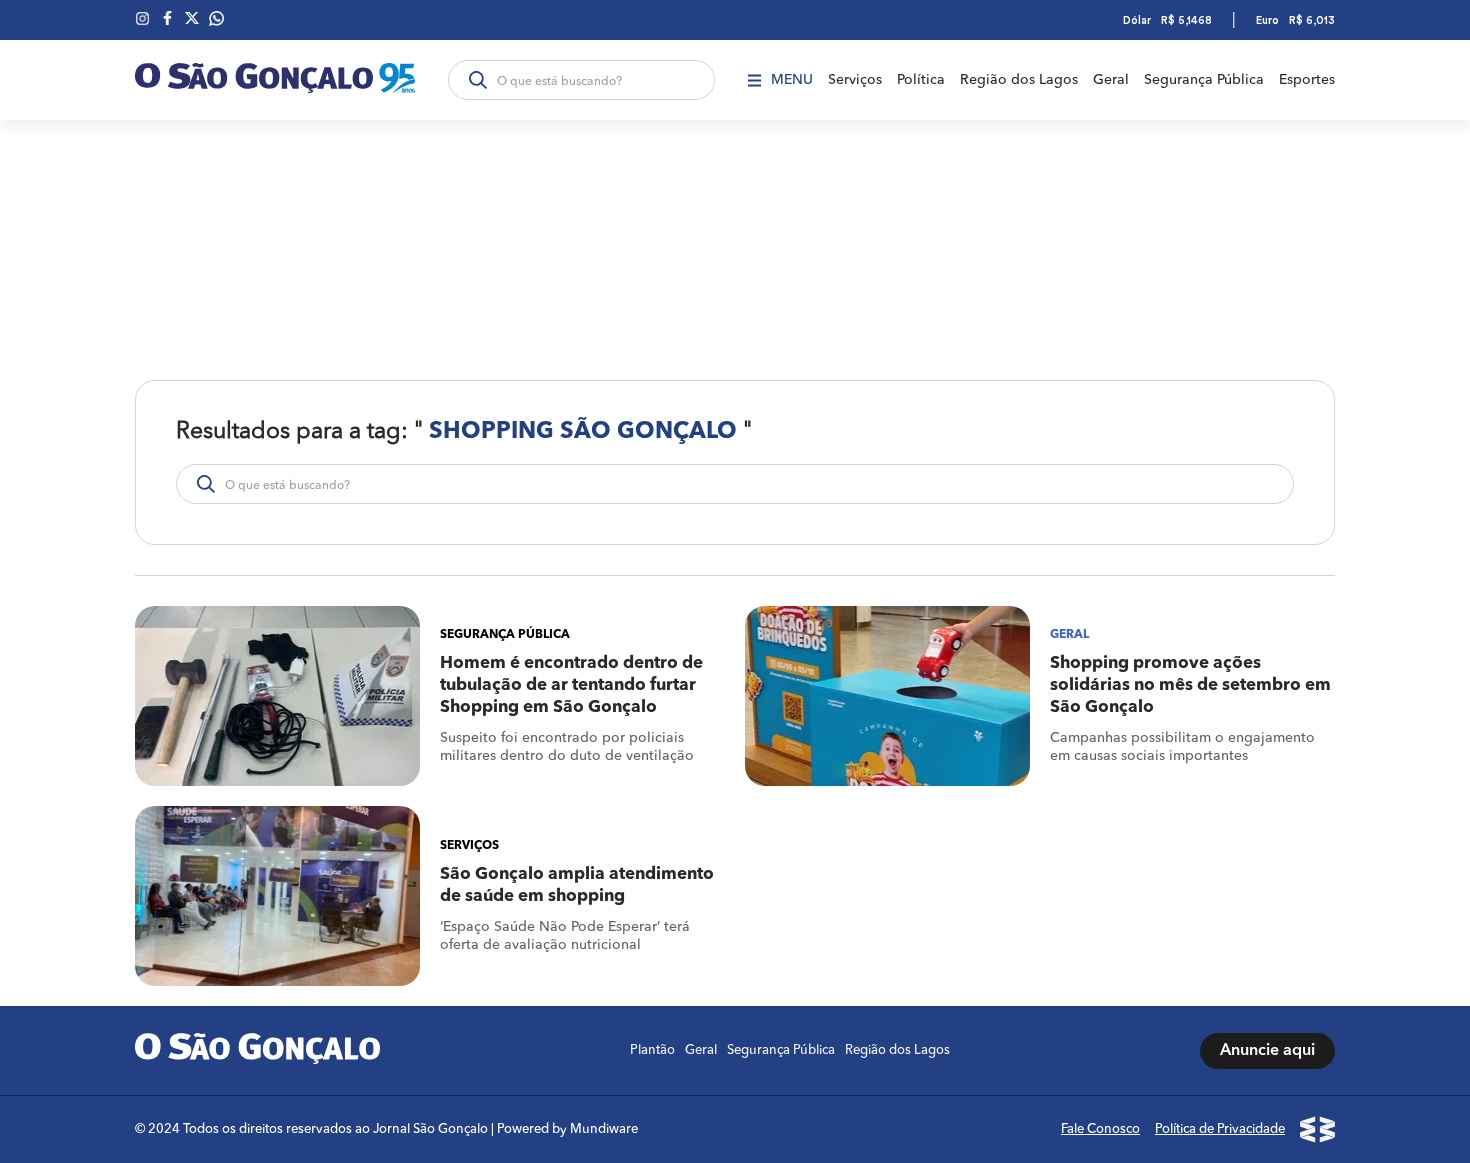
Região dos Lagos (1019, 80)
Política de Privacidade (1220, 1129)
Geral (1111, 80)
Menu (792, 80)
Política (921, 80)
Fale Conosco (1100, 1129)
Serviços (855, 80)
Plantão (652, 1050)
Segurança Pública (1204, 80)
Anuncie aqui (1267, 1051)
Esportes (1307, 80)
